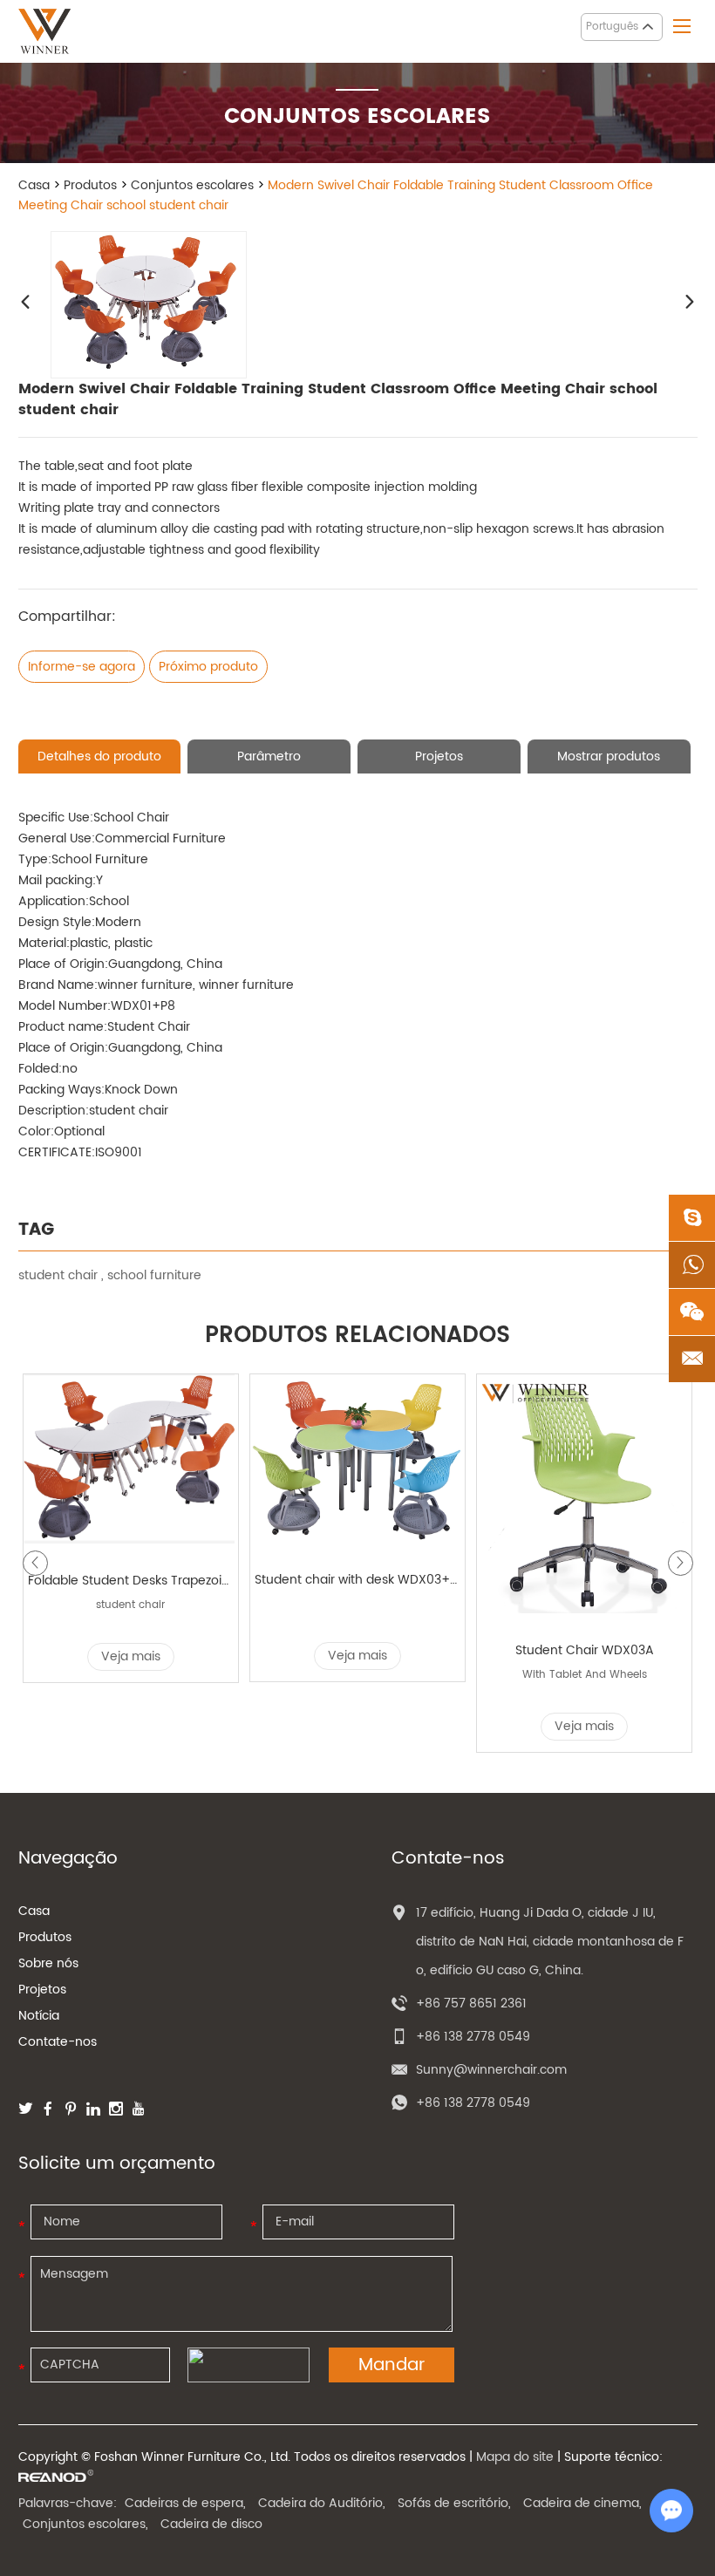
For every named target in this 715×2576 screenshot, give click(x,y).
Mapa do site (515, 2457)
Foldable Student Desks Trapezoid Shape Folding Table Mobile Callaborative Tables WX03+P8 (131, 1581)
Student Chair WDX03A (585, 1650)
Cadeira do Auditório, (322, 2503)
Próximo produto (208, 667)
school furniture (154, 1275)
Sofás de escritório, (454, 2503)
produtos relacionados (357, 1336)
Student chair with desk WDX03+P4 (358, 1580)
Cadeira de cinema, (582, 2503)
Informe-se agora (82, 667)
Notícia (39, 2016)
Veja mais (131, 1656)
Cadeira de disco (211, 2524)
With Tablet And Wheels (585, 1675)
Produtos (90, 185)
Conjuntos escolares (192, 185)
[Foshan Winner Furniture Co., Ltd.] (44, 31)
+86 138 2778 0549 (473, 2103)
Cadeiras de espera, (185, 2503)
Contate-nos (58, 2042)
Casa (34, 185)
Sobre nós (48, 1963)
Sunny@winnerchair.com (491, 2070)
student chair (58, 1275)
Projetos (42, 1990)
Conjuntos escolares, (85, 2524)
